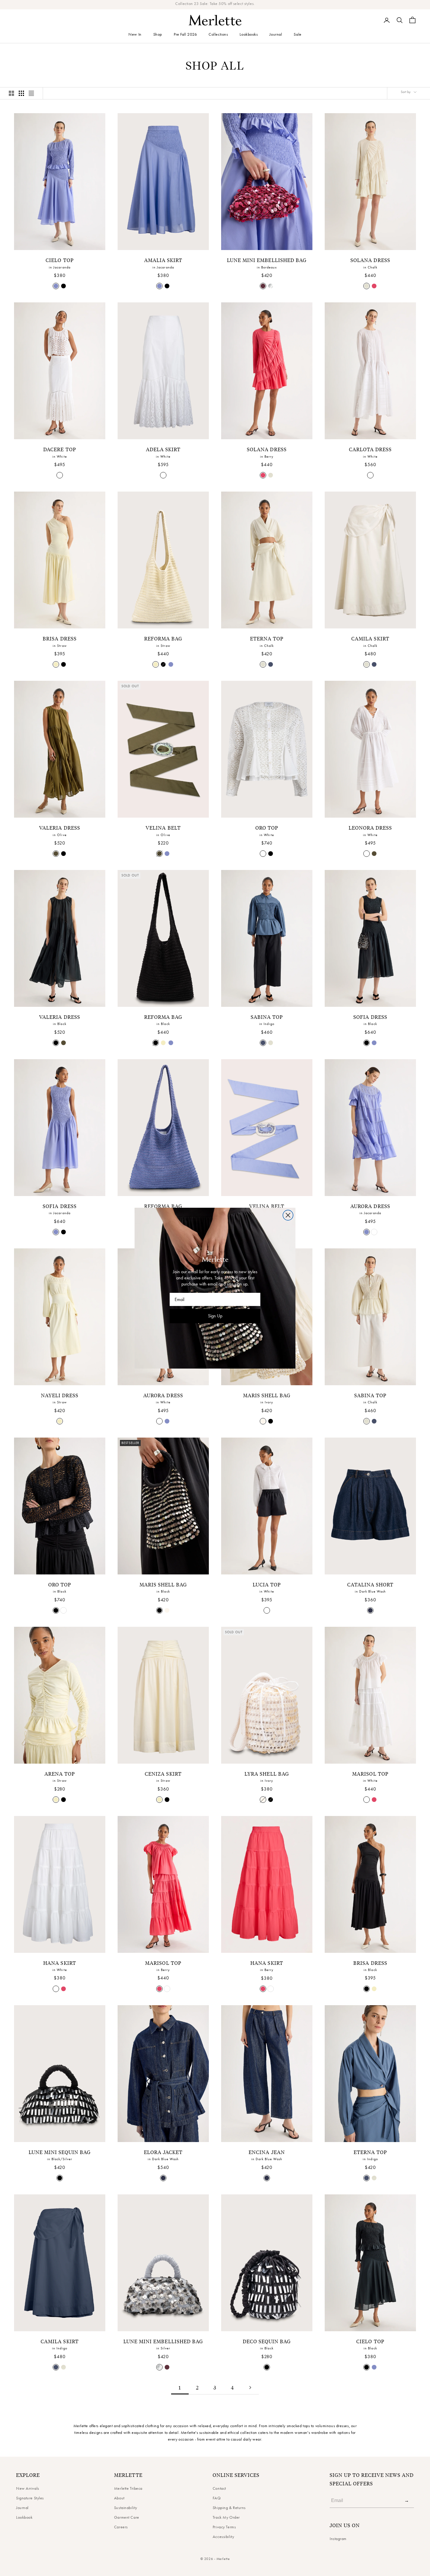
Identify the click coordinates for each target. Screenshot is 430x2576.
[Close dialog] (288, 1215)
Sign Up (215, 1316)
